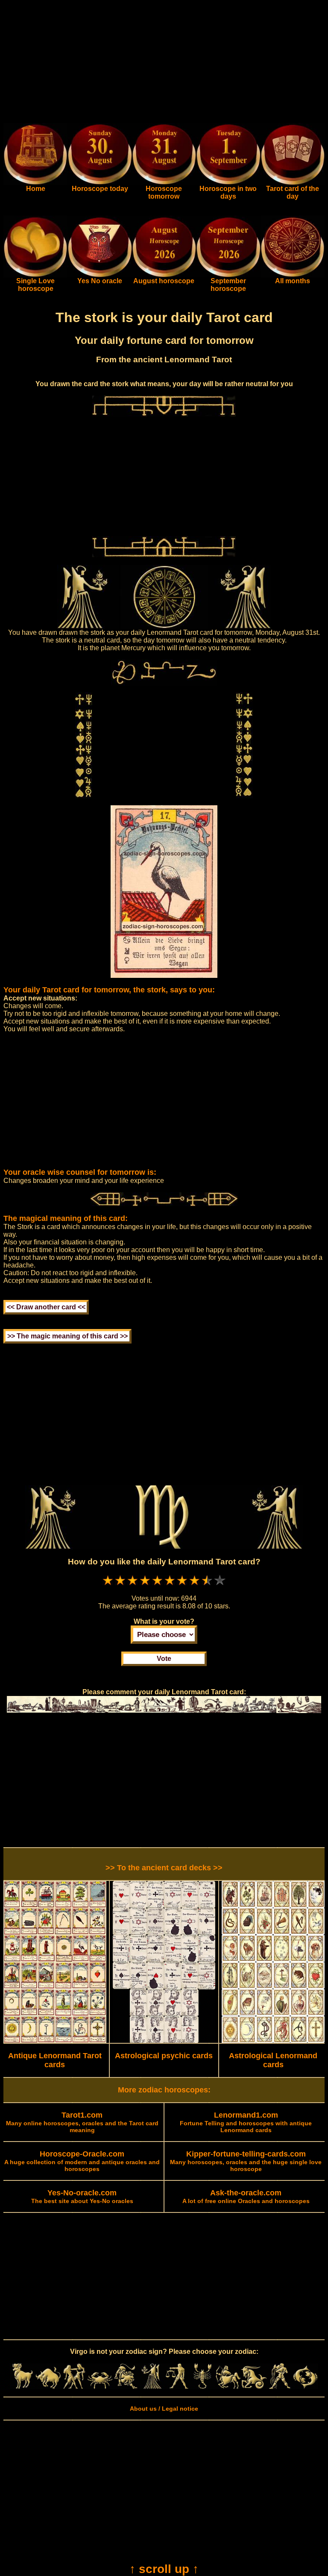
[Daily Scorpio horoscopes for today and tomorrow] (202, 2387)
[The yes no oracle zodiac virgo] (100, 275)
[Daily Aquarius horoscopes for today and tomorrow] (280, 2387)
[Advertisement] (164, 63)
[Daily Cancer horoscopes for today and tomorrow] (100, 2387)
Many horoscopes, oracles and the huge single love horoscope (246, 2162)
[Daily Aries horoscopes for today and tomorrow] (23, 2387)
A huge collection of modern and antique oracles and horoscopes (82, 2162)
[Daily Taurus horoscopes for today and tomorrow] (48, 2387)
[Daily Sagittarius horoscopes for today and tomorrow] (228, 2387)
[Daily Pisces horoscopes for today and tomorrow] (305, 2387)
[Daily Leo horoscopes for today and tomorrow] (126, 2387)
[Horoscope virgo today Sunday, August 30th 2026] (35, 183)
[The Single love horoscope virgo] (35, 275)
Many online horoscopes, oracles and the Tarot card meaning (82, 2123)
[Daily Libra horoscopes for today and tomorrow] (177, 2387)
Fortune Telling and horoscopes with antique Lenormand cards (246, 2123)
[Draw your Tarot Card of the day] (293, 183)
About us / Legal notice (164, 2409)
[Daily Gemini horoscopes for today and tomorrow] (74, 2387)
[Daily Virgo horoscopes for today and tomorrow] (151, 2387)
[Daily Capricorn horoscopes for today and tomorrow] (254, 2387)
